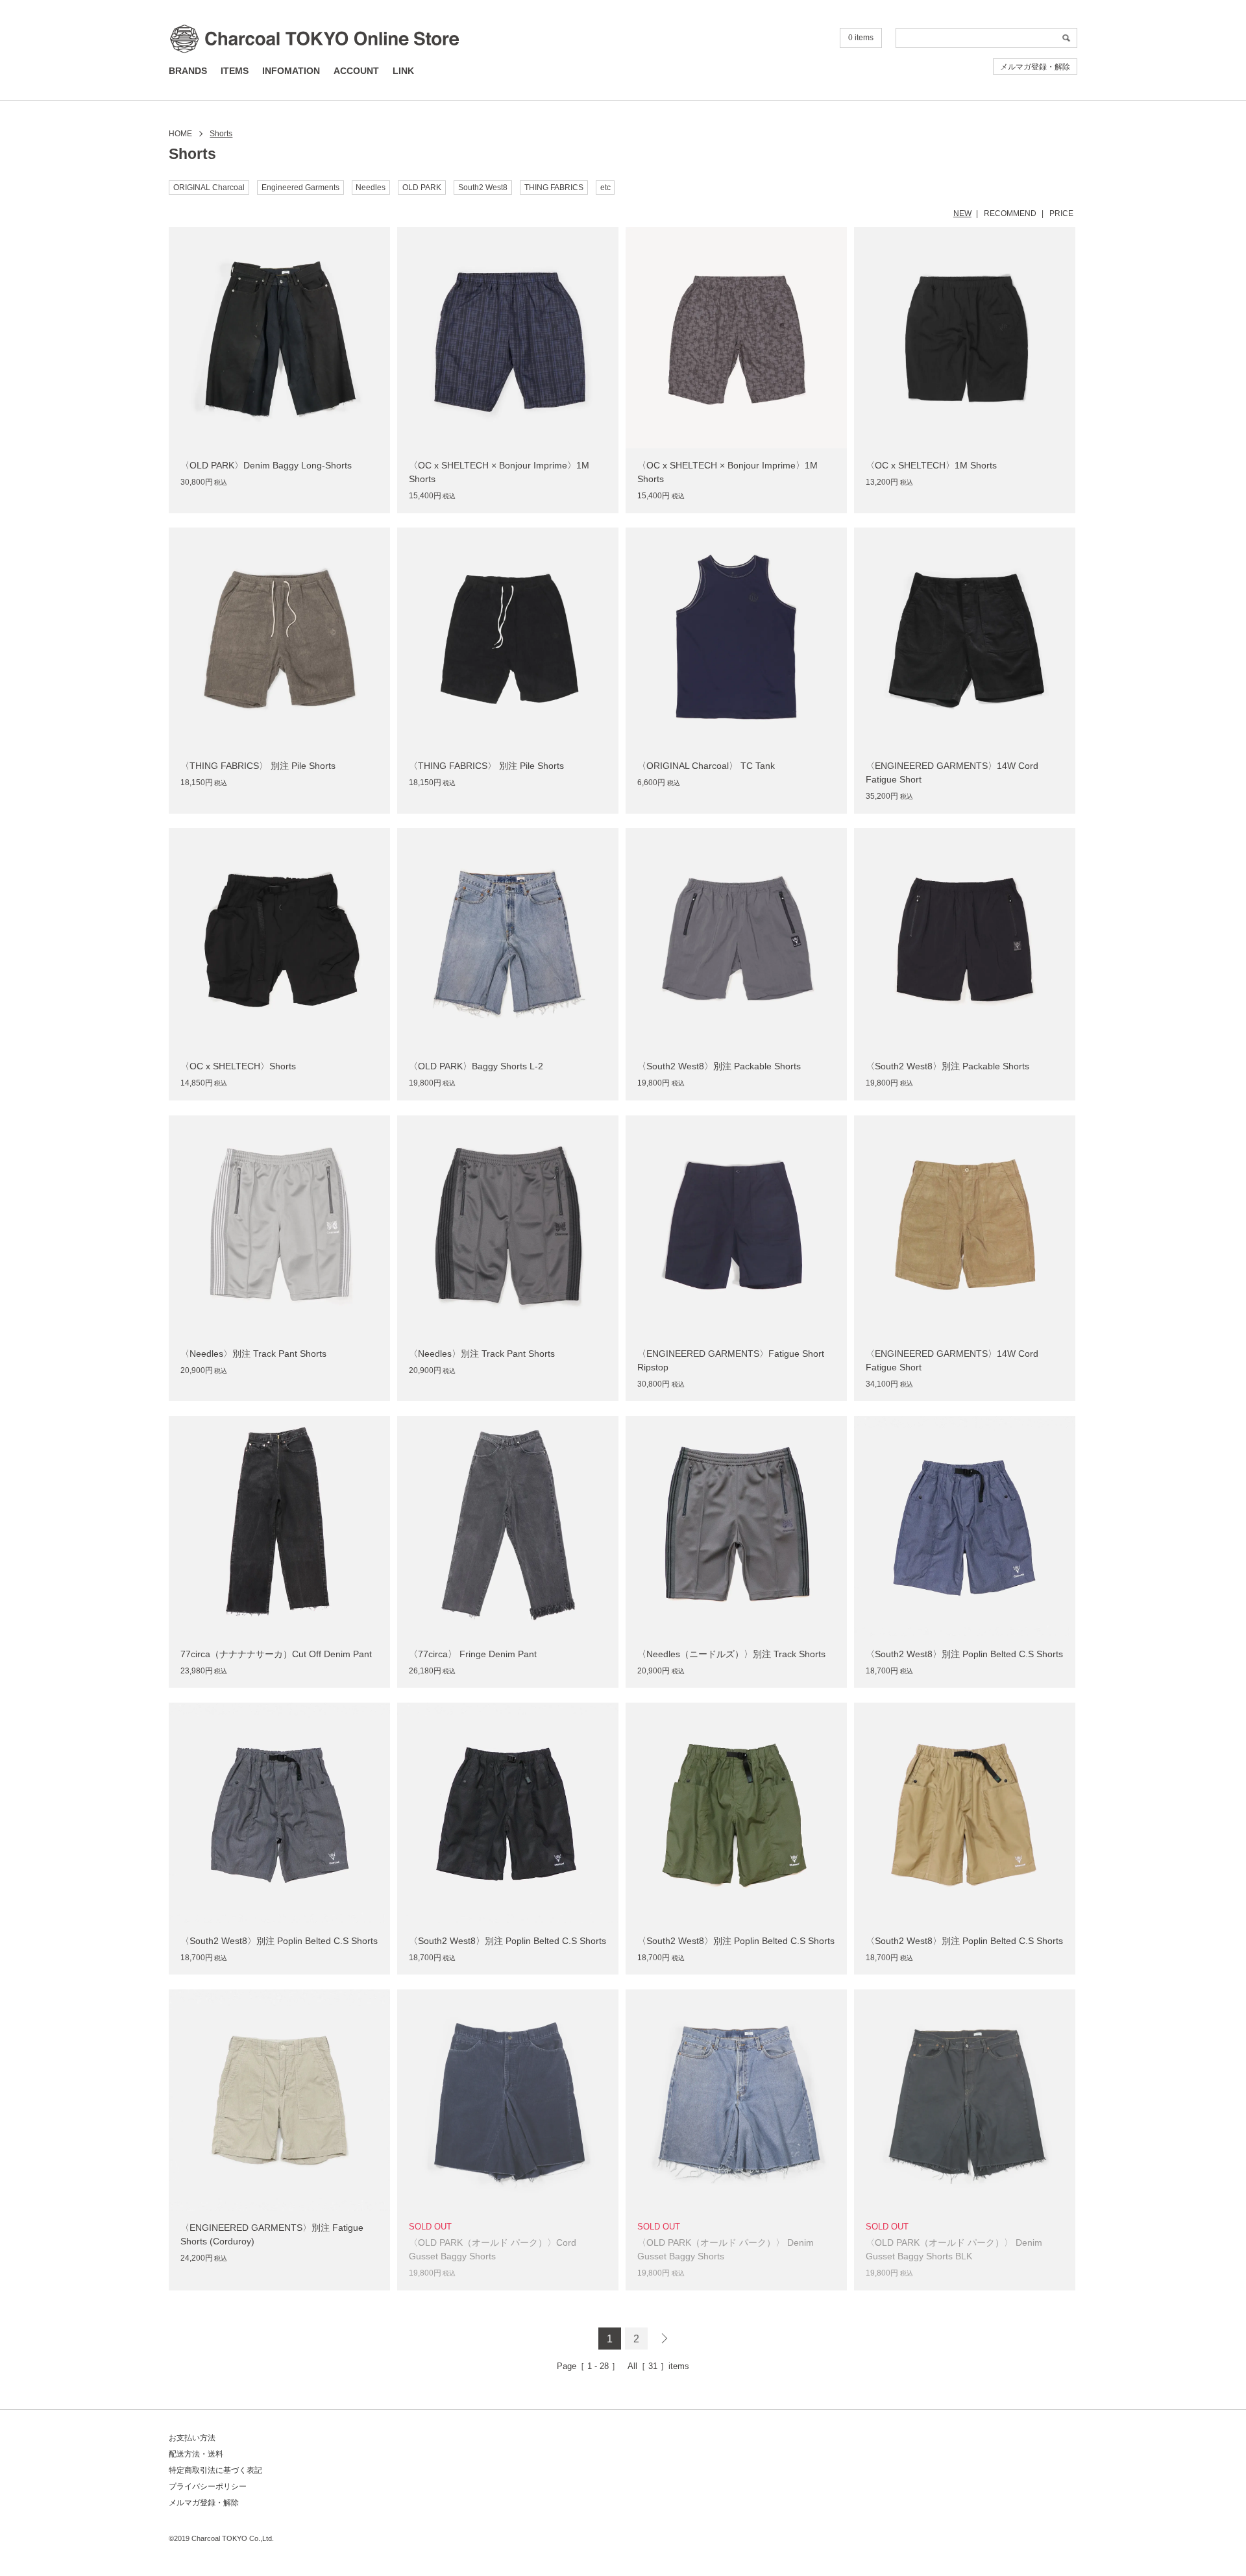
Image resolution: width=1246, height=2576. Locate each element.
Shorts (221, 134)
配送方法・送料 (196, 2454)
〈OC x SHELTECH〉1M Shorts (931, 465)
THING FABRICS (554, 188)
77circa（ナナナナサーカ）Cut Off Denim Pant (276, 1654)
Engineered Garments (300, 188)
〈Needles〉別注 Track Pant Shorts (253, 1354)
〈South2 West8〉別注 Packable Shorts (719, 1066)
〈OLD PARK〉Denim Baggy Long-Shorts (266, 465)
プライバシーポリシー (208, 2486)
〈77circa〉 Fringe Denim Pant (473, 1654)
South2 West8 (483, 188)
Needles (371, 188)
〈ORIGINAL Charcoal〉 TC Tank (706, 766)
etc (605, 188)
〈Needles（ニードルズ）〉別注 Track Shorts (731, 1654)
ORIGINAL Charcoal (209, 188)
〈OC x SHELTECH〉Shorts (238, 1066)
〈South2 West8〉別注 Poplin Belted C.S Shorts (964, 1654)
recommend (1010, 213)
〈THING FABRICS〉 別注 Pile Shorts (258, 766)
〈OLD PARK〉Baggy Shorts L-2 (476, 1066)
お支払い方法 (192, 2438)
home (180, 134)
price (1061, 213)
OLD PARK (422, 188)
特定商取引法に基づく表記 (215, 2470)
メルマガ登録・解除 (1035, 67)
